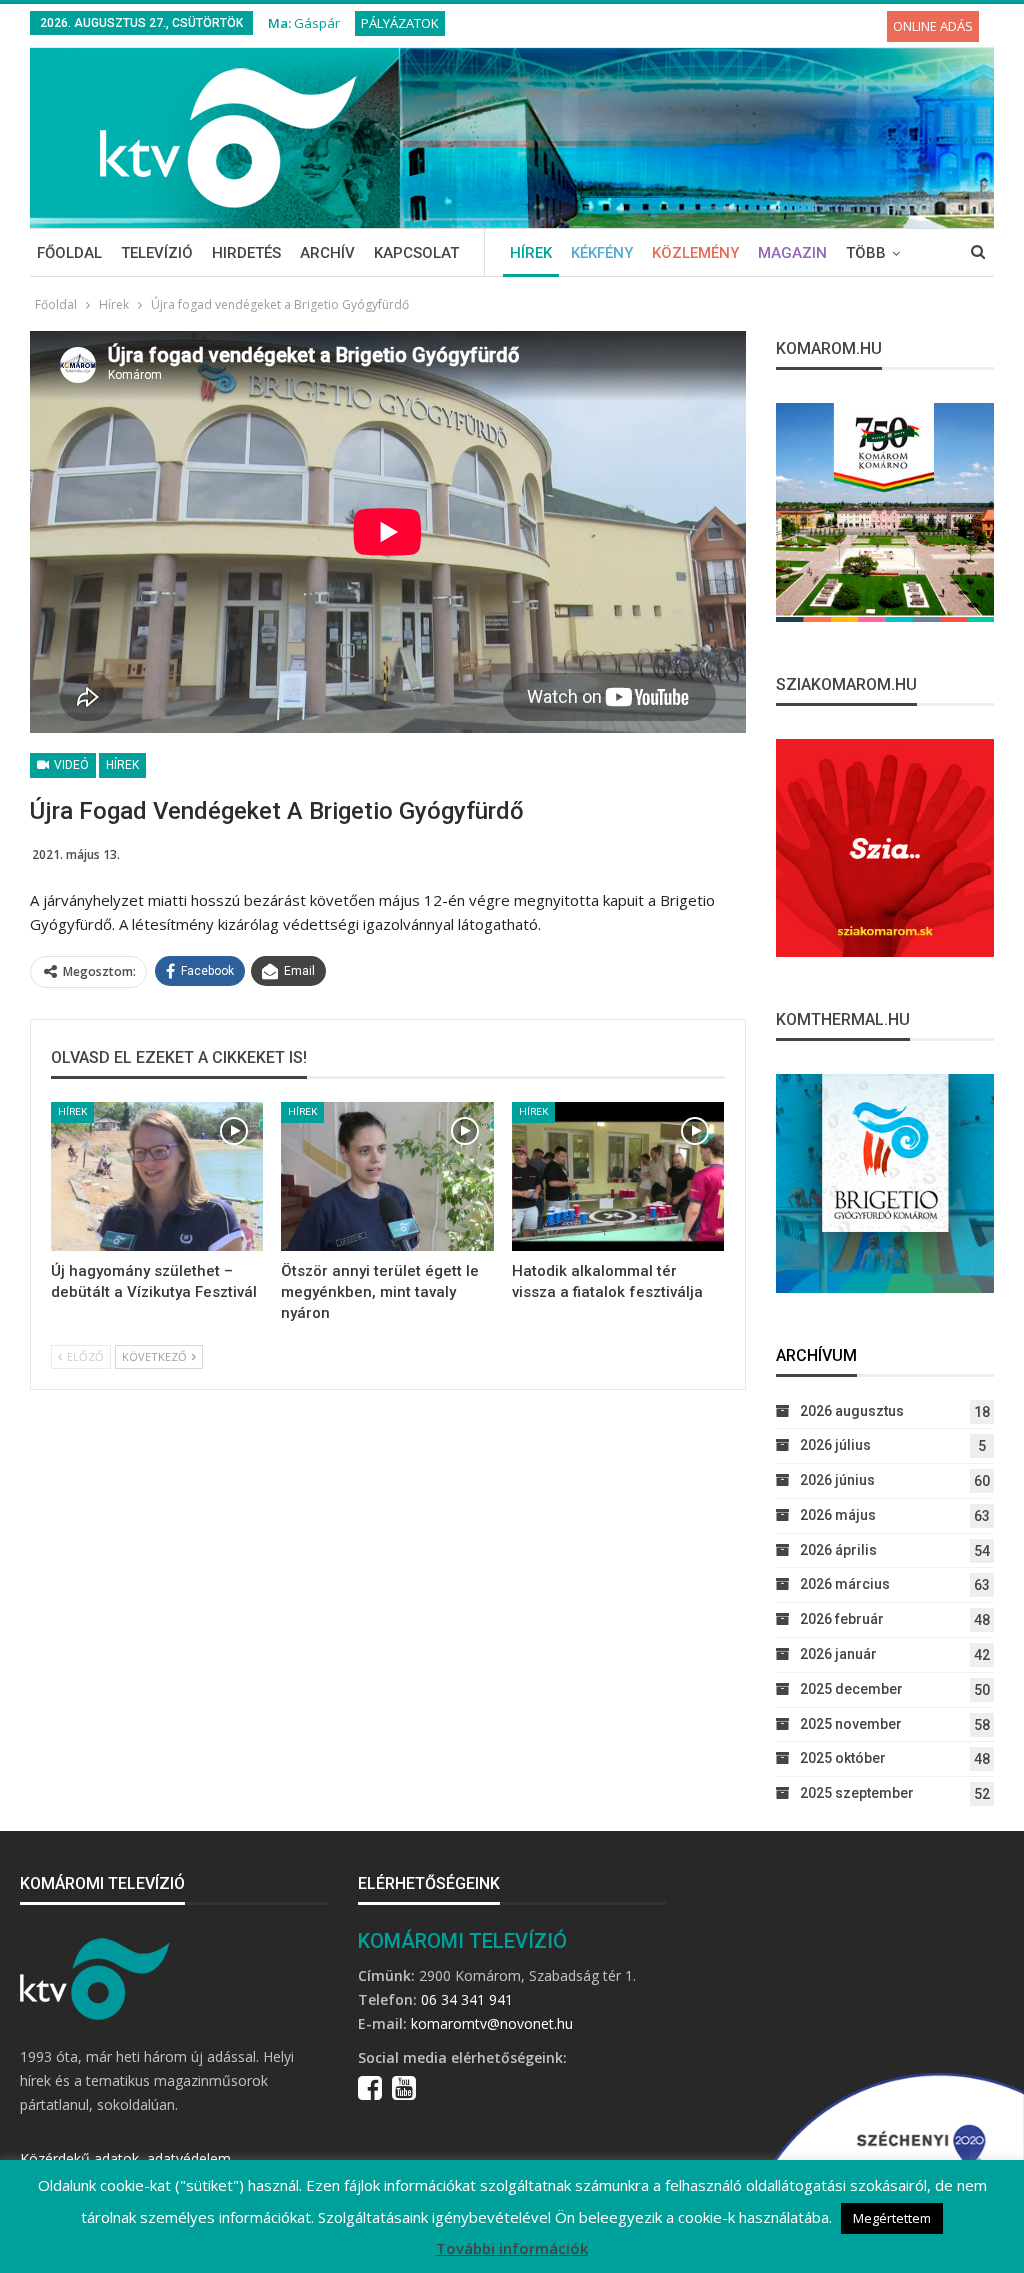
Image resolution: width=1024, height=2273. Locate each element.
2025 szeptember (857, 1793)
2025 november (851, 1724)
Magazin (792, 253)
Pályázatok (400, 23)
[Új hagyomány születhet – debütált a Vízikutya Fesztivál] (157, 1176)
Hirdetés (246, 253)
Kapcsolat (416, 253)
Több (866, 253)
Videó (70, 765)
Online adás (933, 26)
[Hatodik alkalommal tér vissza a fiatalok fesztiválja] (618, 1176)
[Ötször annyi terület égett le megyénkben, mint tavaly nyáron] (387, 1176)
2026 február (842, 1619)
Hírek (531, 253)
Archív (327, 253)
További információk (512, 2248)
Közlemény (695, 253)
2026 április (838, 1550)
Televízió (157, 253)
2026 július (835, 1445)
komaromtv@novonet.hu (492, 2023)
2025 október (843, 1758)
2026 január (838, 1654)
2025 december (851, 1689)
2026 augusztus (852, 1411)
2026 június (837, 1480)
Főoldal (69, 253)
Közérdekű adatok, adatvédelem (125, 2158)
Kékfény (602, 253)
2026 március (845, 1584)
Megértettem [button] (892, 2218)
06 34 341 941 (467, 1999)
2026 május (838, 1515)
